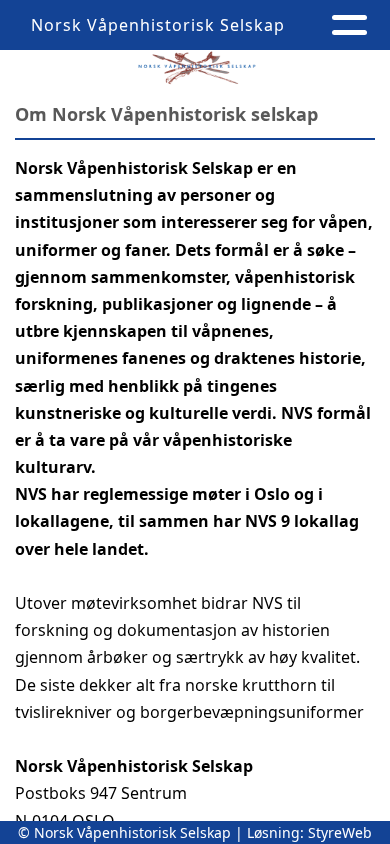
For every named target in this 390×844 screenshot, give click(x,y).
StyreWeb (340, 832)
